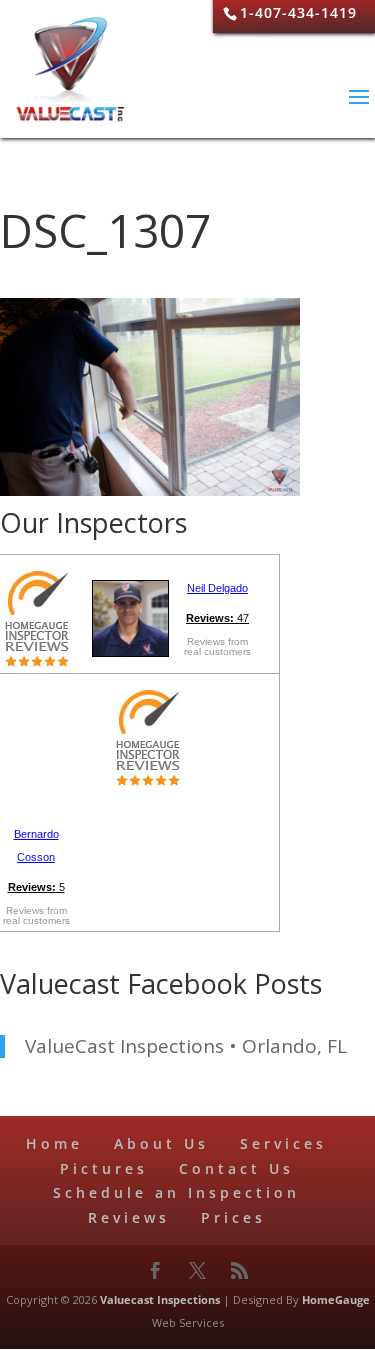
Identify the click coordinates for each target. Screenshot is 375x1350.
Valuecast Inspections (160, 1299)
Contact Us (236, 1168)
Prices (233, 1217)
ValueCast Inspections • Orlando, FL (186, 1046)
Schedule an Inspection (176, 1192)
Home (54, 1143)
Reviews (129, 1217)
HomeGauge (336, 1299)
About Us (161, 1143)
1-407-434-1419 (298, 12)
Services (283, 1143)
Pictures (104, 1168)
